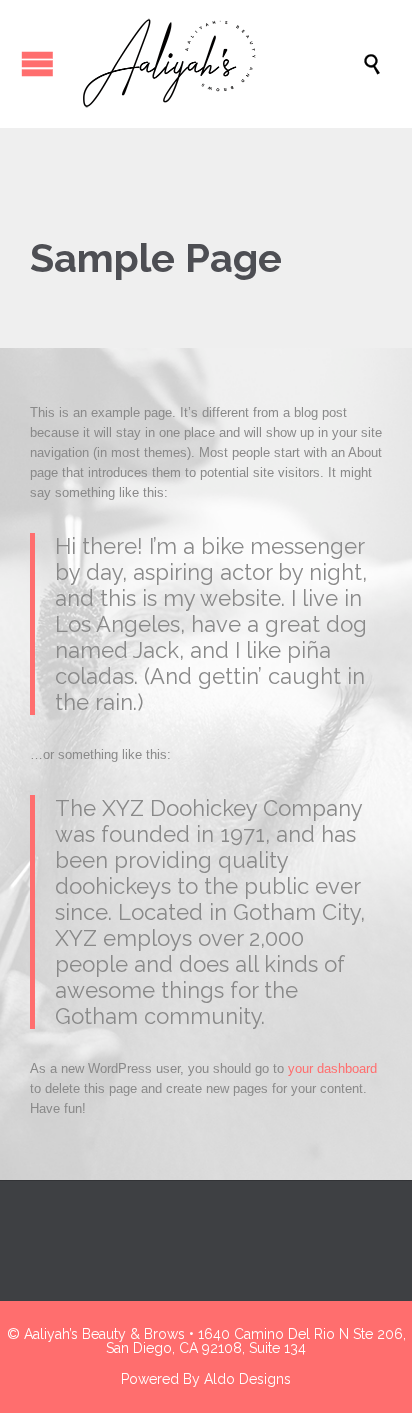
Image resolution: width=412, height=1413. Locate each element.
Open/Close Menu (37, 63)
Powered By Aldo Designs (206, 1379)
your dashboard (332, 1068)
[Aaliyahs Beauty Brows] (216, 64)
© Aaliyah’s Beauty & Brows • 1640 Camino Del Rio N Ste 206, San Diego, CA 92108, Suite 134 (206, 1341)
